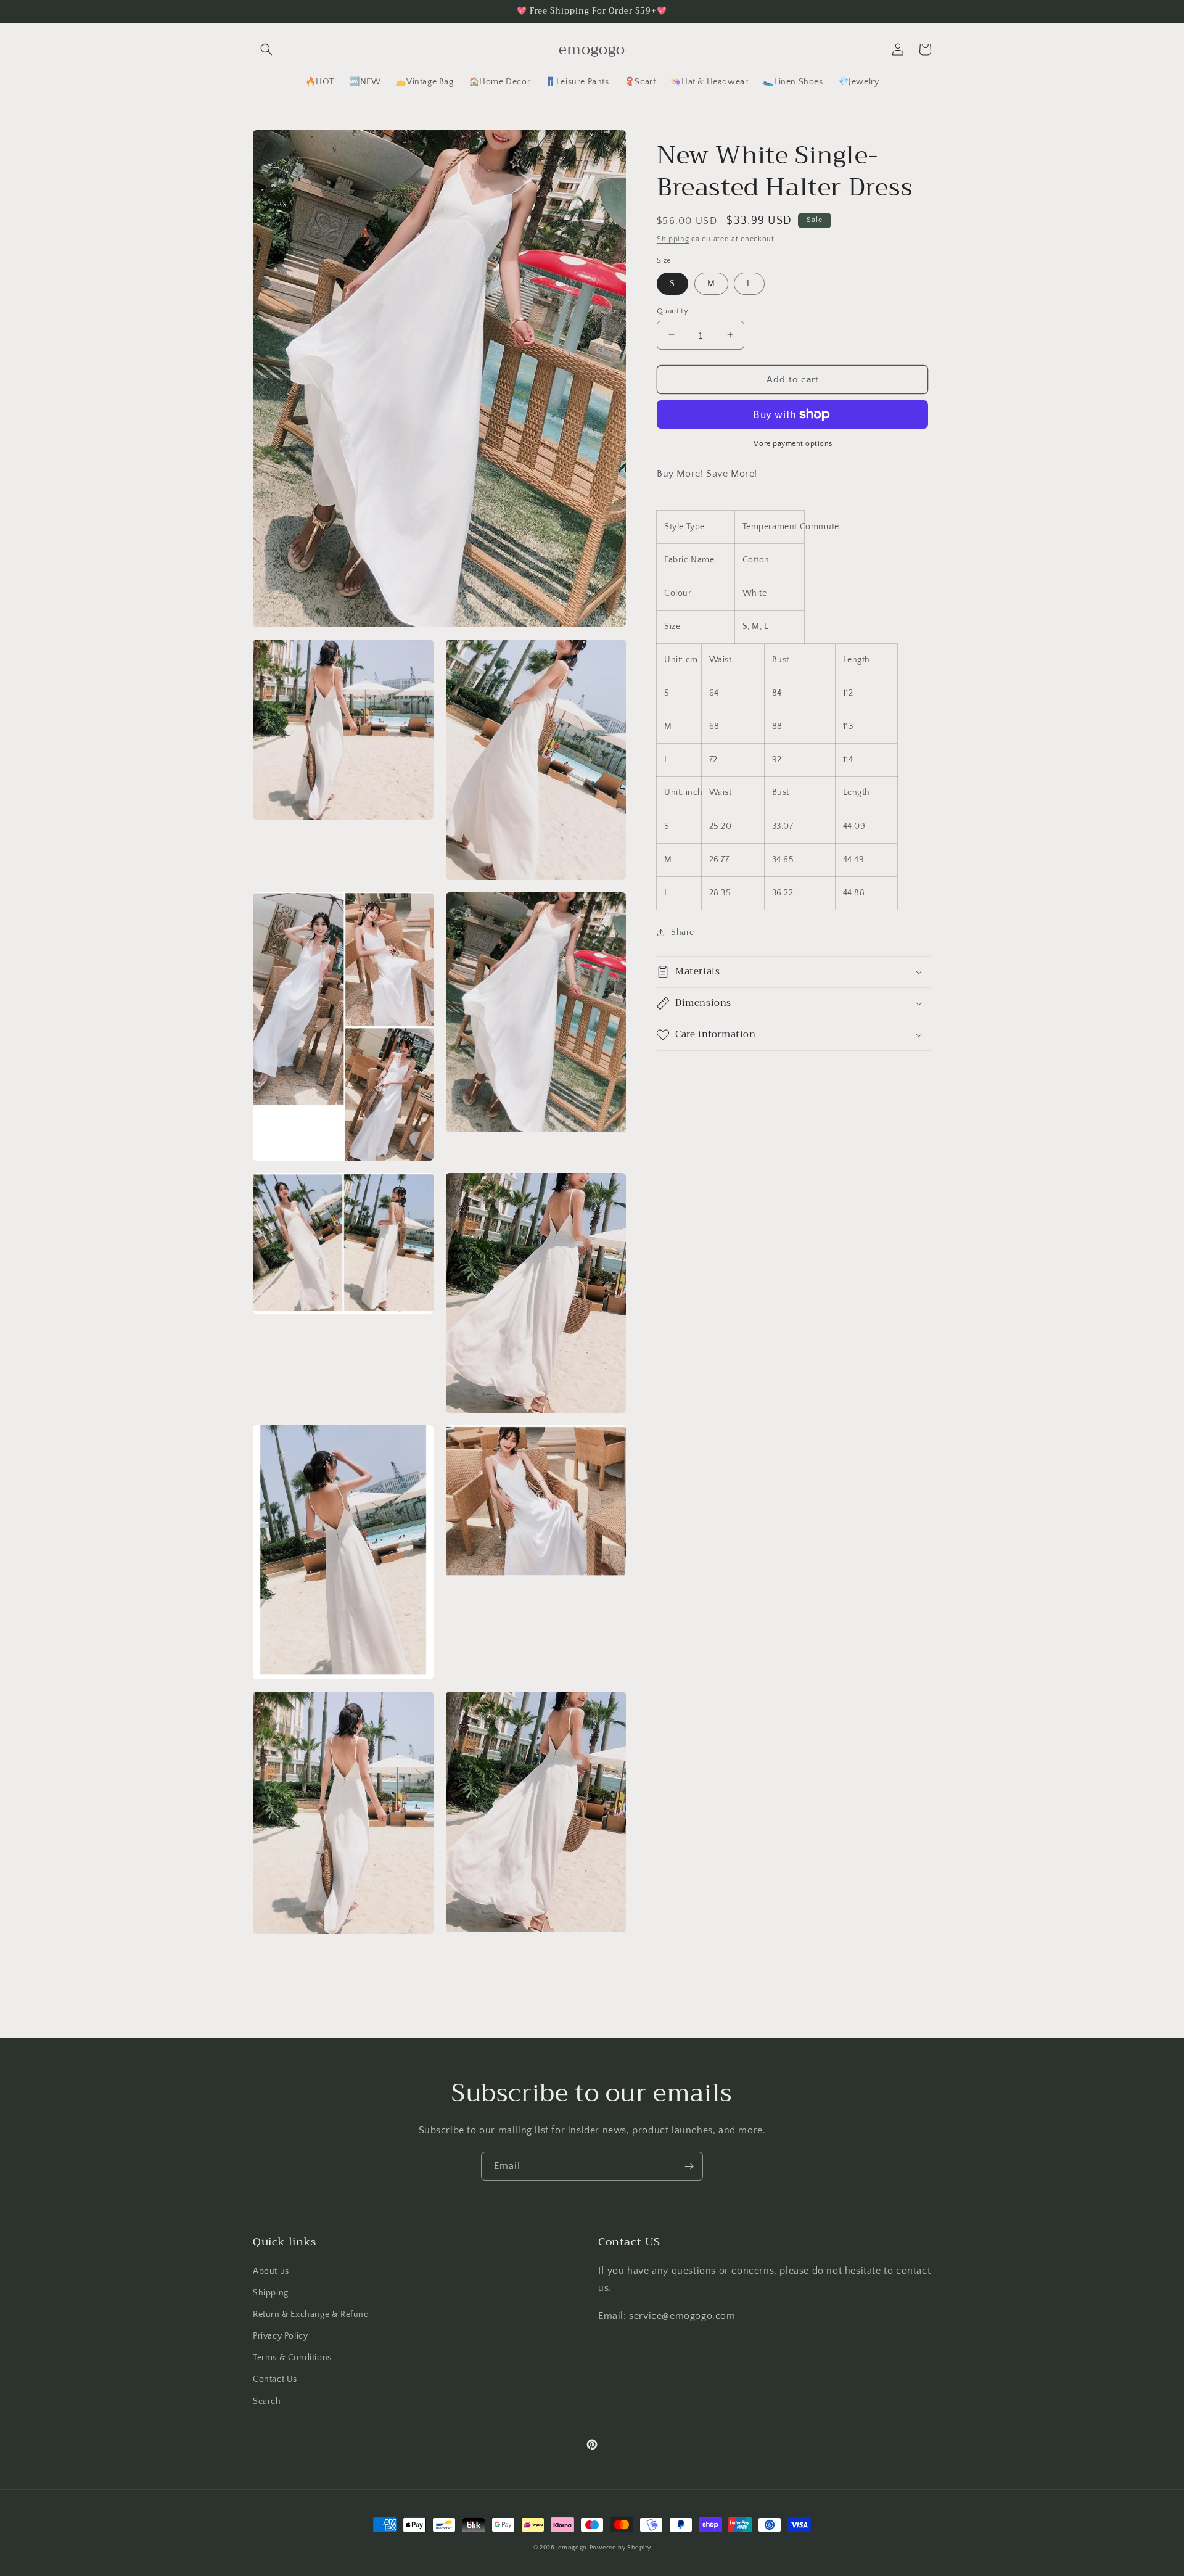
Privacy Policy (280, 2336)
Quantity (672, 310)
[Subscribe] (689, 2166)
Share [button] (683, 932)
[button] (266, 49)
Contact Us (275, 2379)
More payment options (793, 444)
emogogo (573, 2548)
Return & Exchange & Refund (311, 2315)
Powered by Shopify (620, 2548)
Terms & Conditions (292, 2358)
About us (271, 2271)
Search (267, 2401)
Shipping (673, 239)
